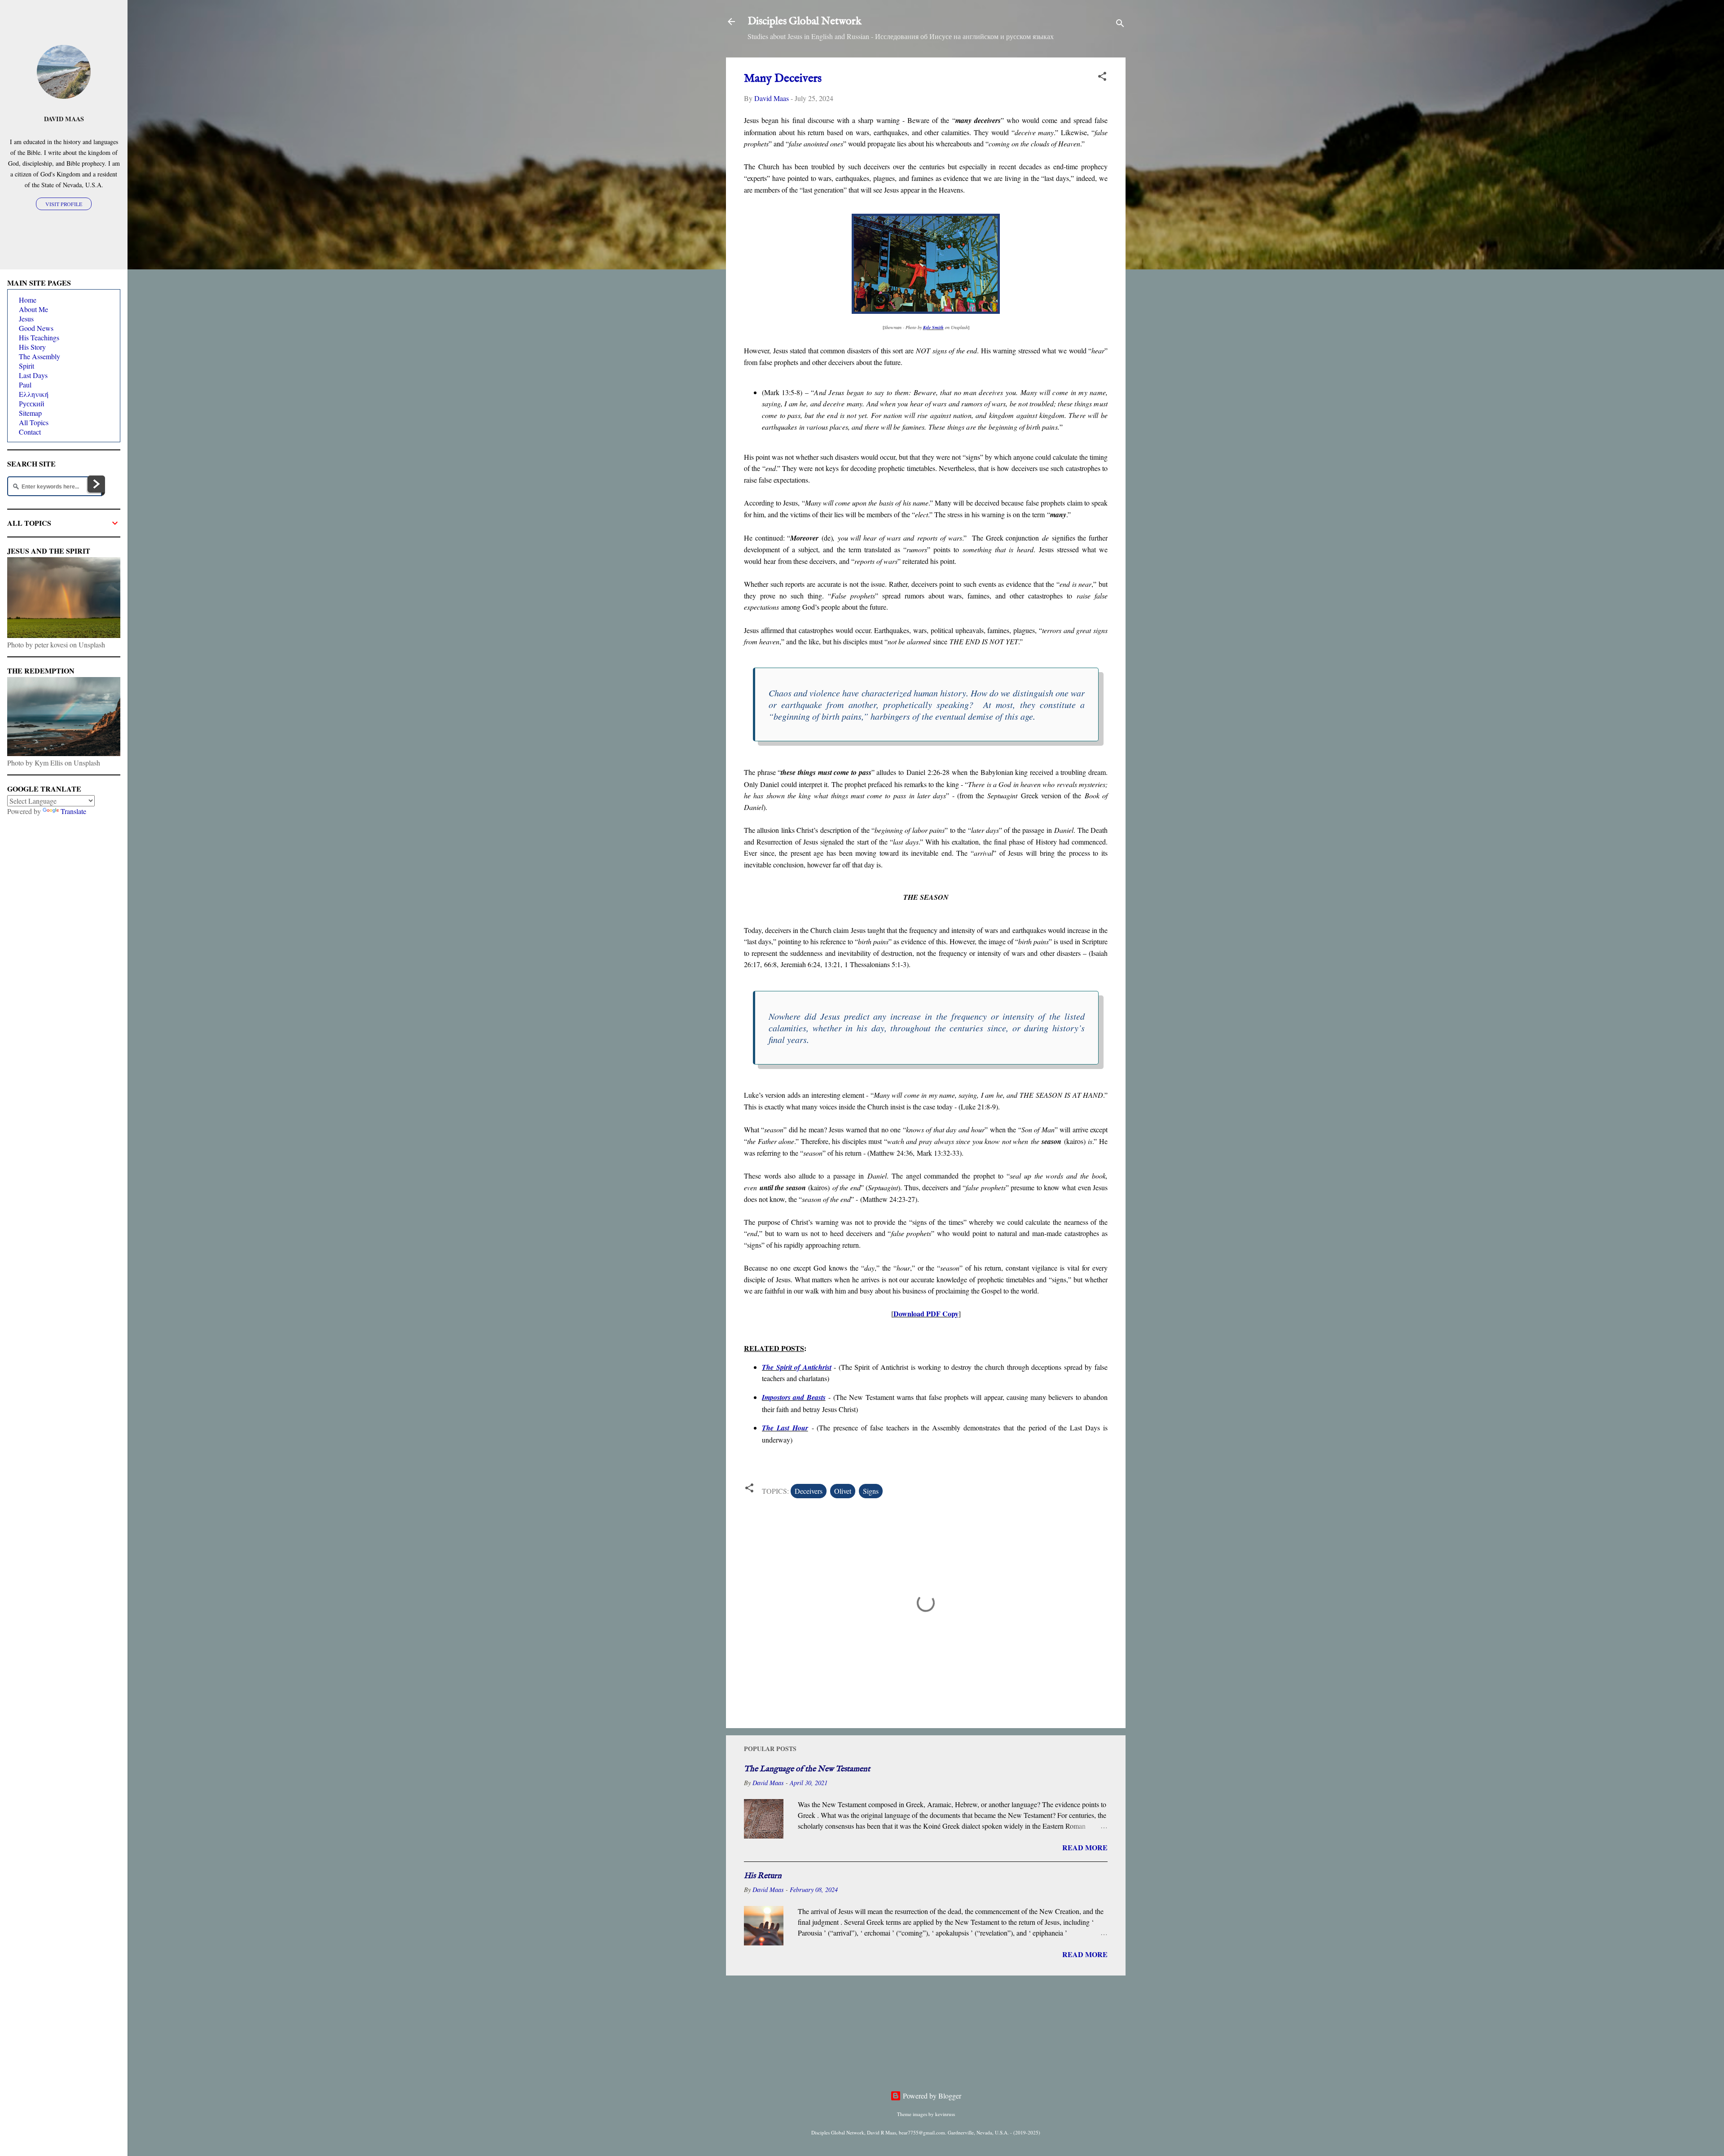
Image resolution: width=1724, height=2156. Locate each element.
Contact (30, 432)
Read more (1085, 1847)
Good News (36, 328)
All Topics (34, 422)
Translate (73, 811)
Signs (871, 1491)
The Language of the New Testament (807, 1769)
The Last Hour (785, 1428)
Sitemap (30, 413)
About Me (33, 309)
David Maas (64, 119)
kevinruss (945, 2114)
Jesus (26, 319)
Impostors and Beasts (794, 1397)
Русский (32, 403)
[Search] (1120, 24)
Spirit (26, 366)
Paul (25, 385)
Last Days (33, 375)
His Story (32, 347)
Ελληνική (34, 394)
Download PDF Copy (926, 1313)
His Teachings (39, 337)
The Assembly (40, 356)
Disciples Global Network (805, 21)
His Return (763, 1876)
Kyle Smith (933, 327)
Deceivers (809, 1491)
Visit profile (64, 204)
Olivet (843, 1491)
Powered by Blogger (931, 2096)
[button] (1102, 78)
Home (28, 300)
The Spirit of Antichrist (797, 1367)
